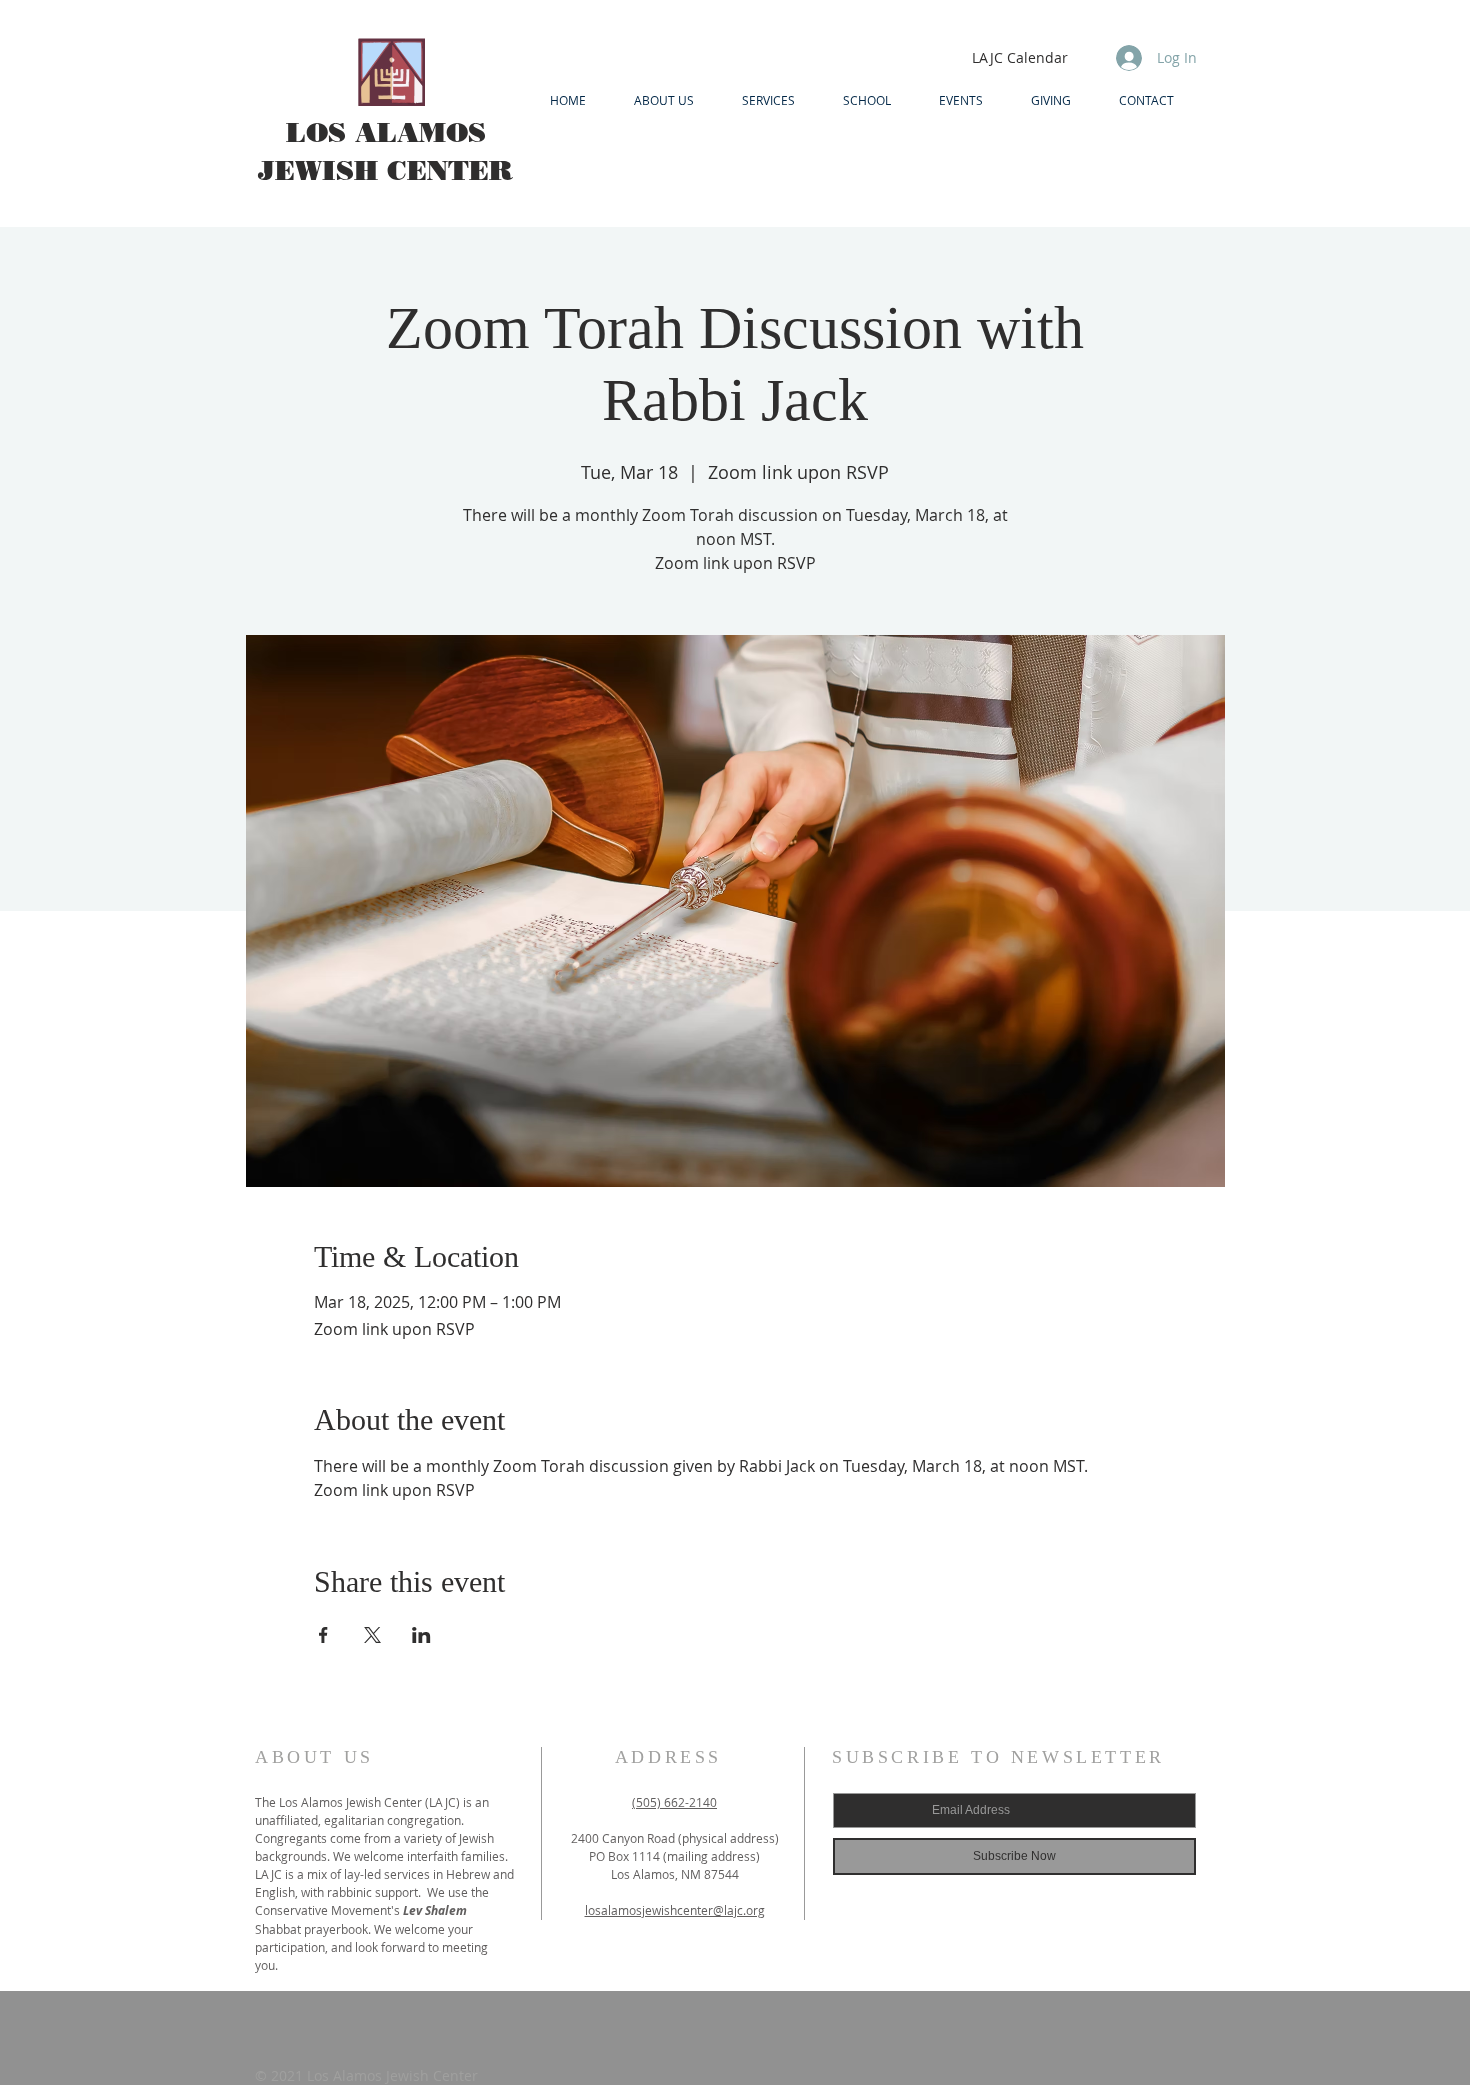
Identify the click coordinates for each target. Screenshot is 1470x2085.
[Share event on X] (372, 1635)
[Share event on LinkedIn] (421, 1635)
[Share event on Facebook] (323, 1635)
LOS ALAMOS (386, 132)
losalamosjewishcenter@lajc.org (675, 1910)
